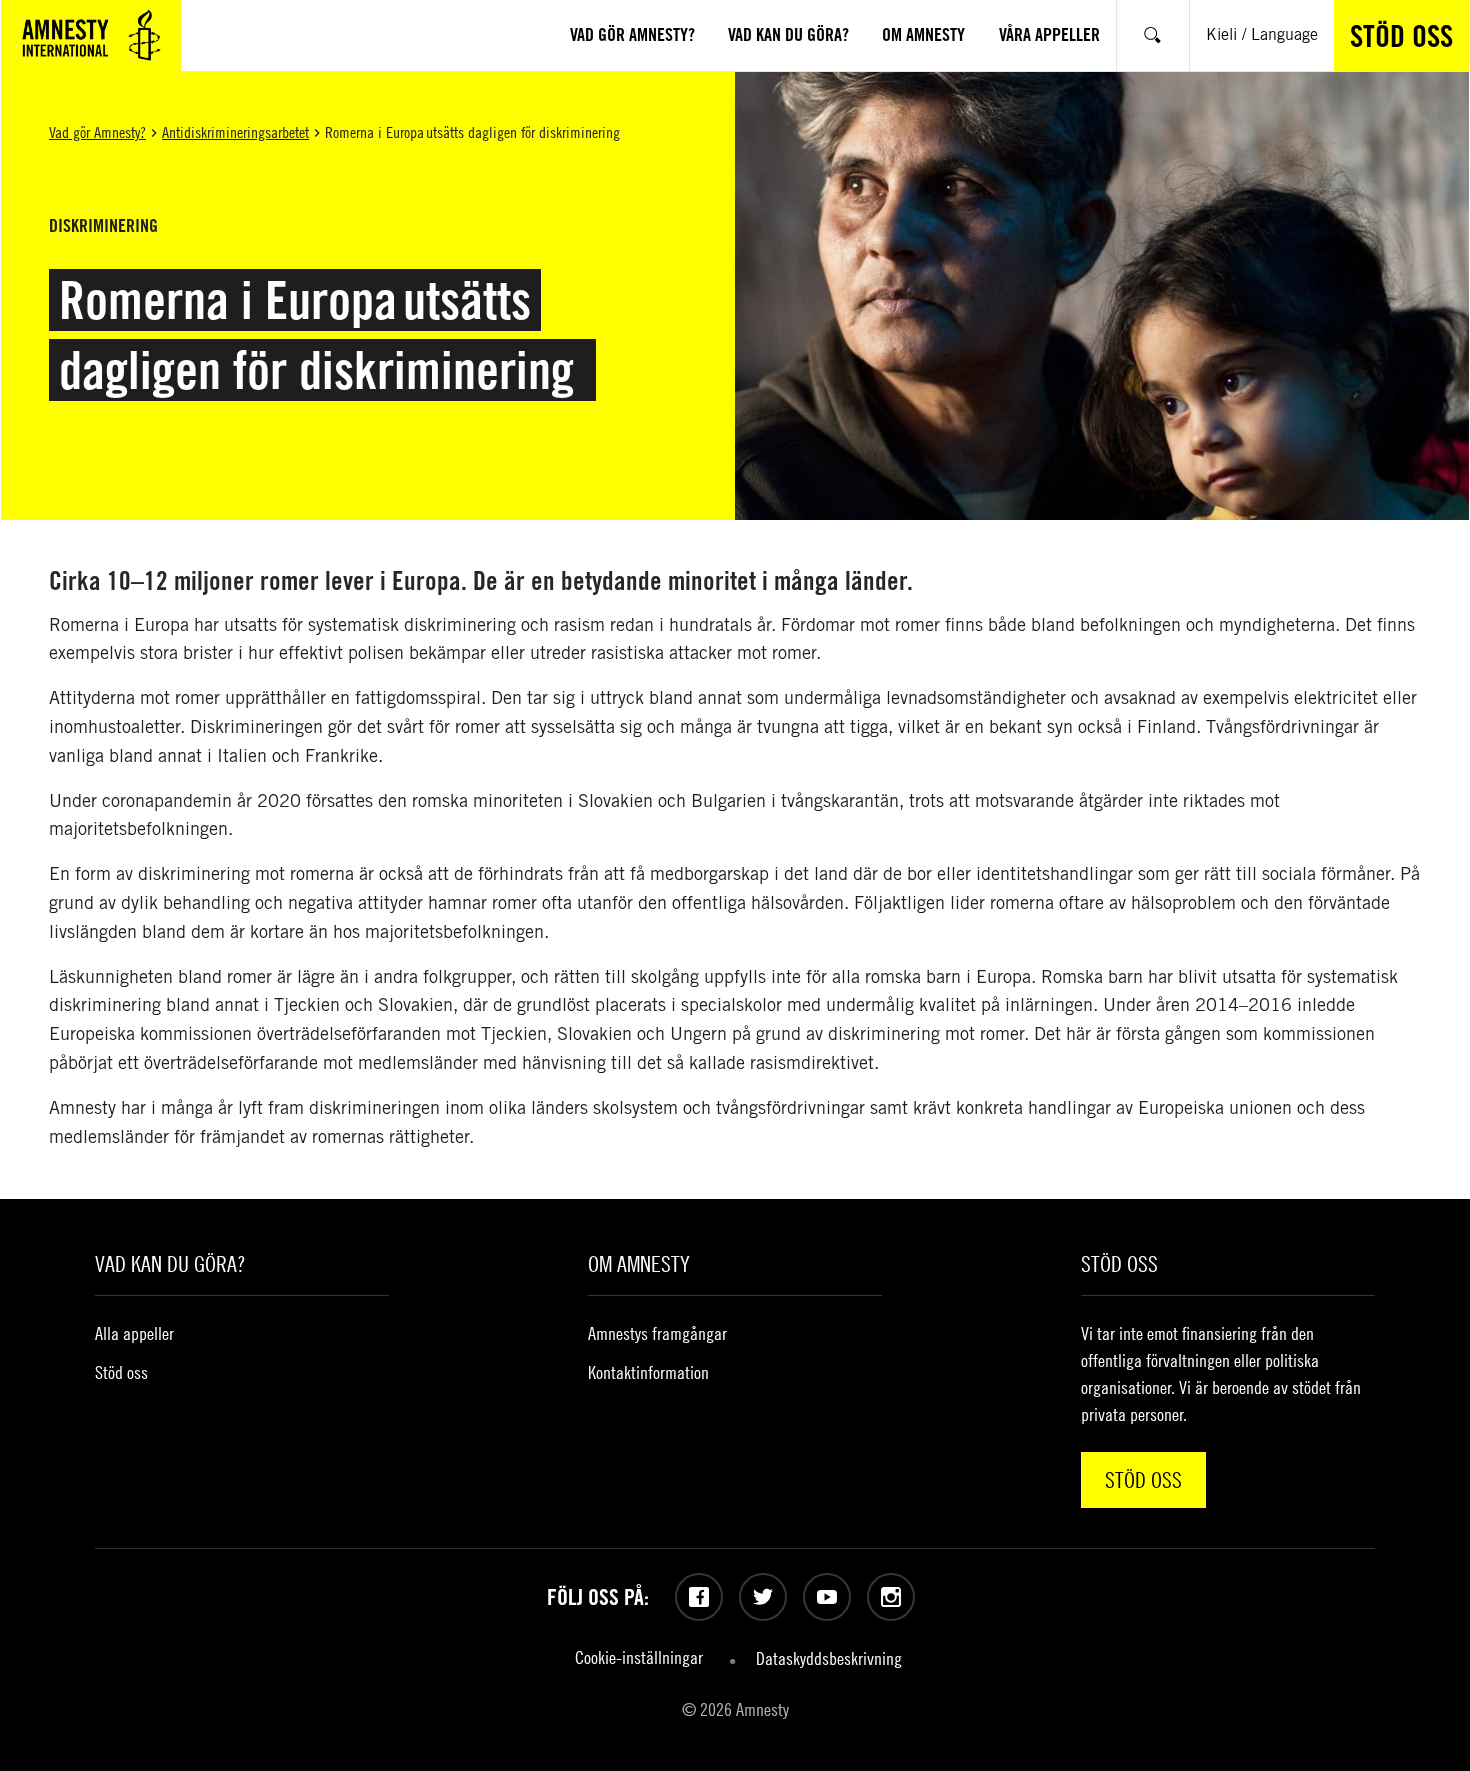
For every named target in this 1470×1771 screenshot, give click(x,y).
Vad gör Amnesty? (97, 132)
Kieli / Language (1262, 34)
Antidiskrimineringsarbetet (235, 132)
